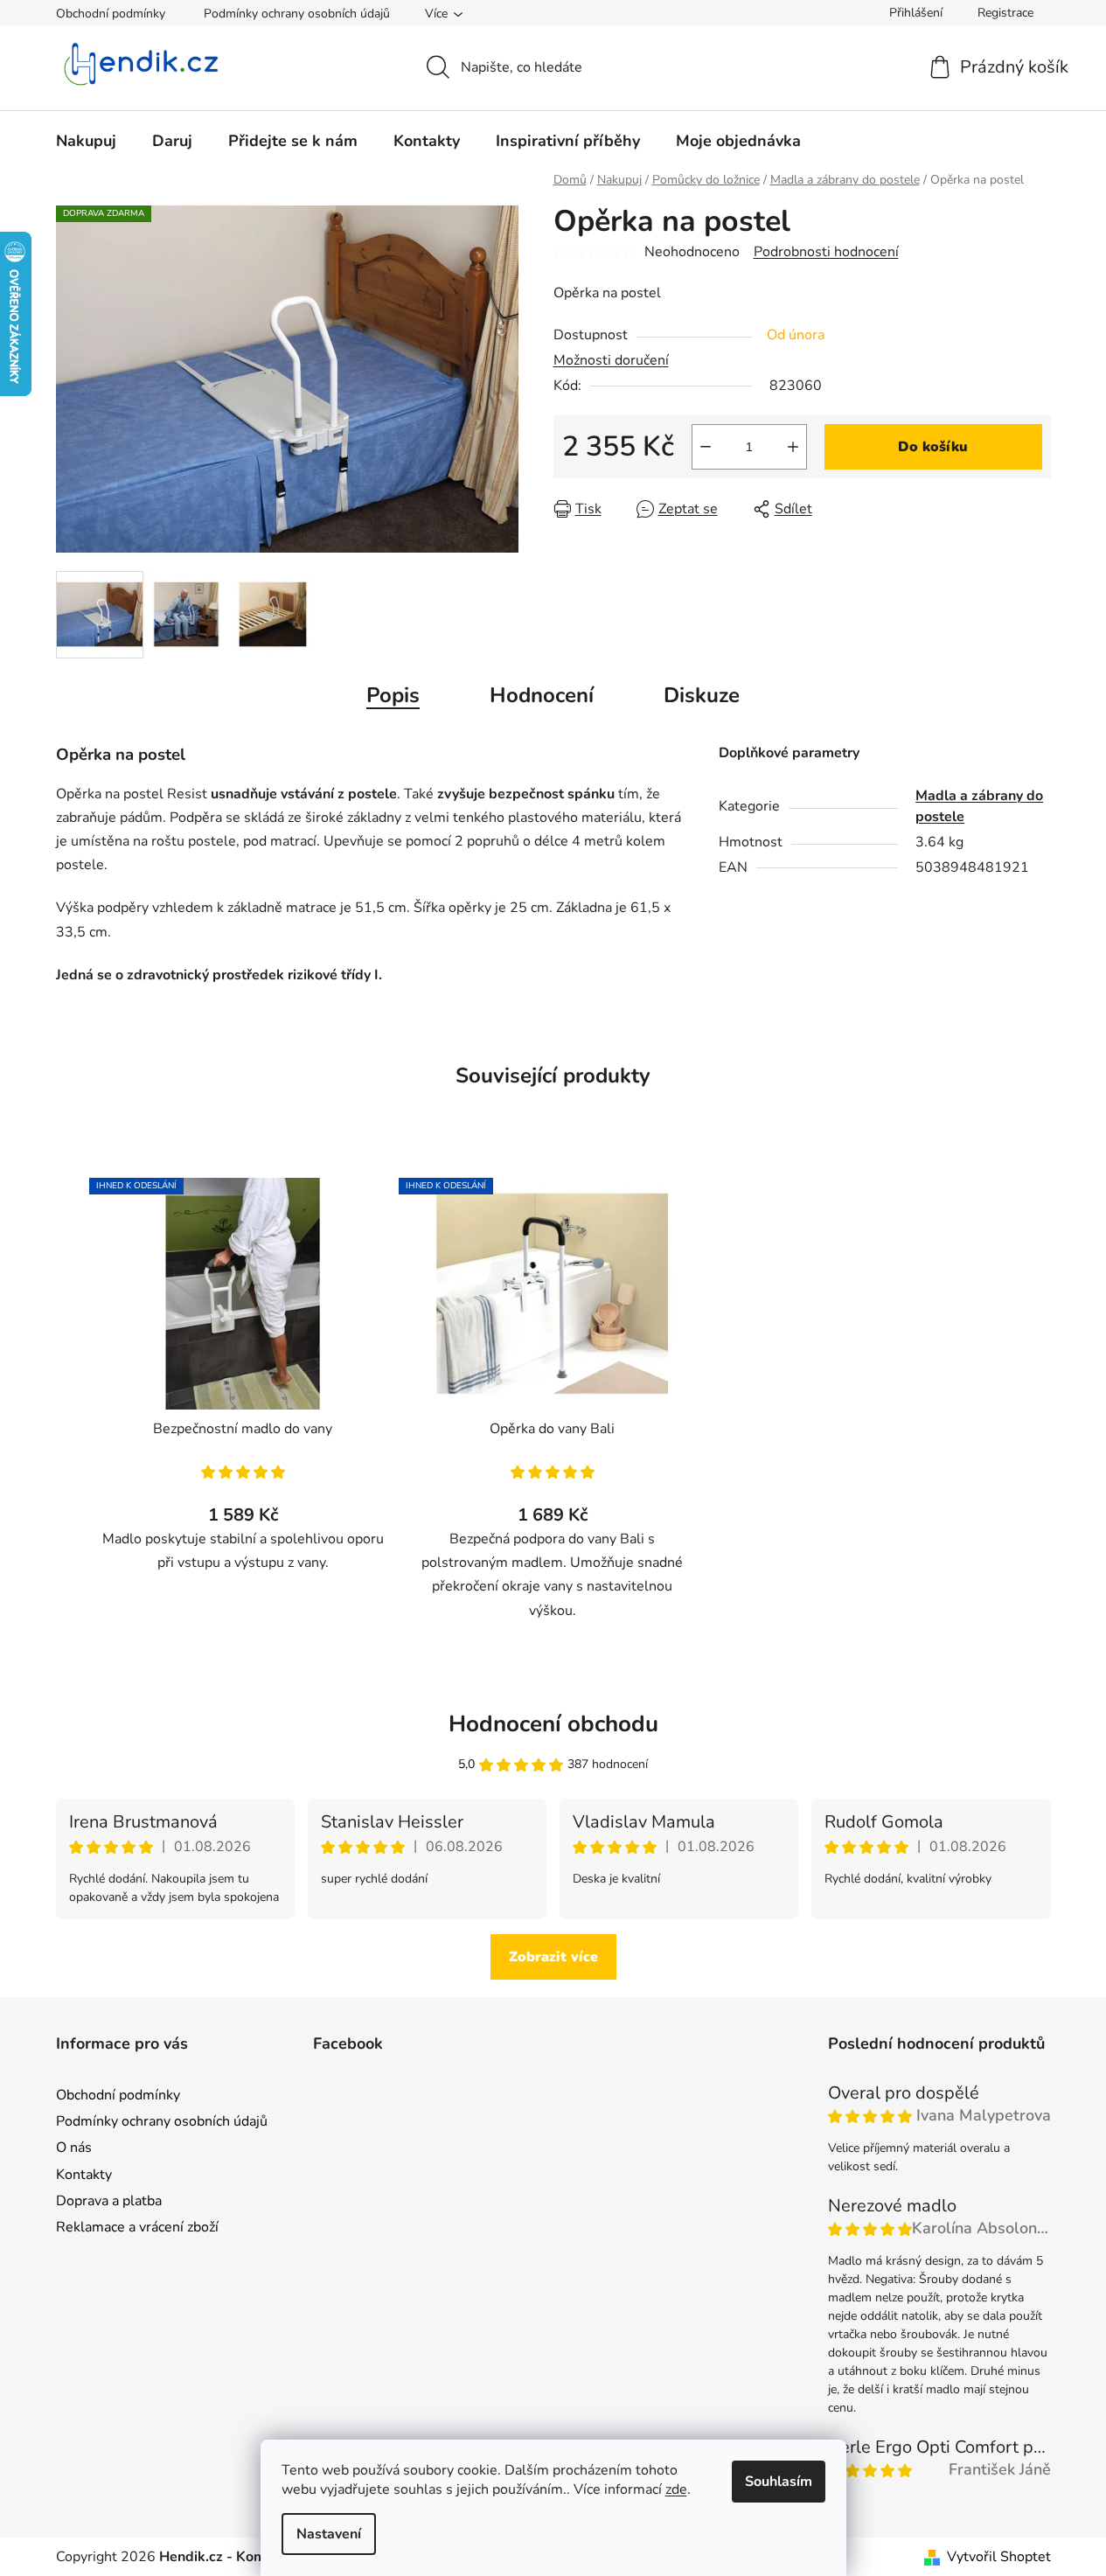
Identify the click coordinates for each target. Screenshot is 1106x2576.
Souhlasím (779, 2482)
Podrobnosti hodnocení (826, 252)
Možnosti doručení (611, 360)
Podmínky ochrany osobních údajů (297, 14)
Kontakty (84, 2175)
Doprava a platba (109, 2201)
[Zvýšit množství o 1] (793, 447)
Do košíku (933, 447)
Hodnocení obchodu (553, 1724)
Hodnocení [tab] (542, 695)
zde (676, 2489)
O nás (74, 2148)
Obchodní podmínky (111, 14)
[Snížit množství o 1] (706, 447)
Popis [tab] (393, 695)
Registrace (1005, 13)
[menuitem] (86, 141)
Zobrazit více (553, 1957)
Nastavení (329, 2534)
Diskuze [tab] (702, 695)
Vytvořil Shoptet (999, 2557)
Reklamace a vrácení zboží (137, 2227)
